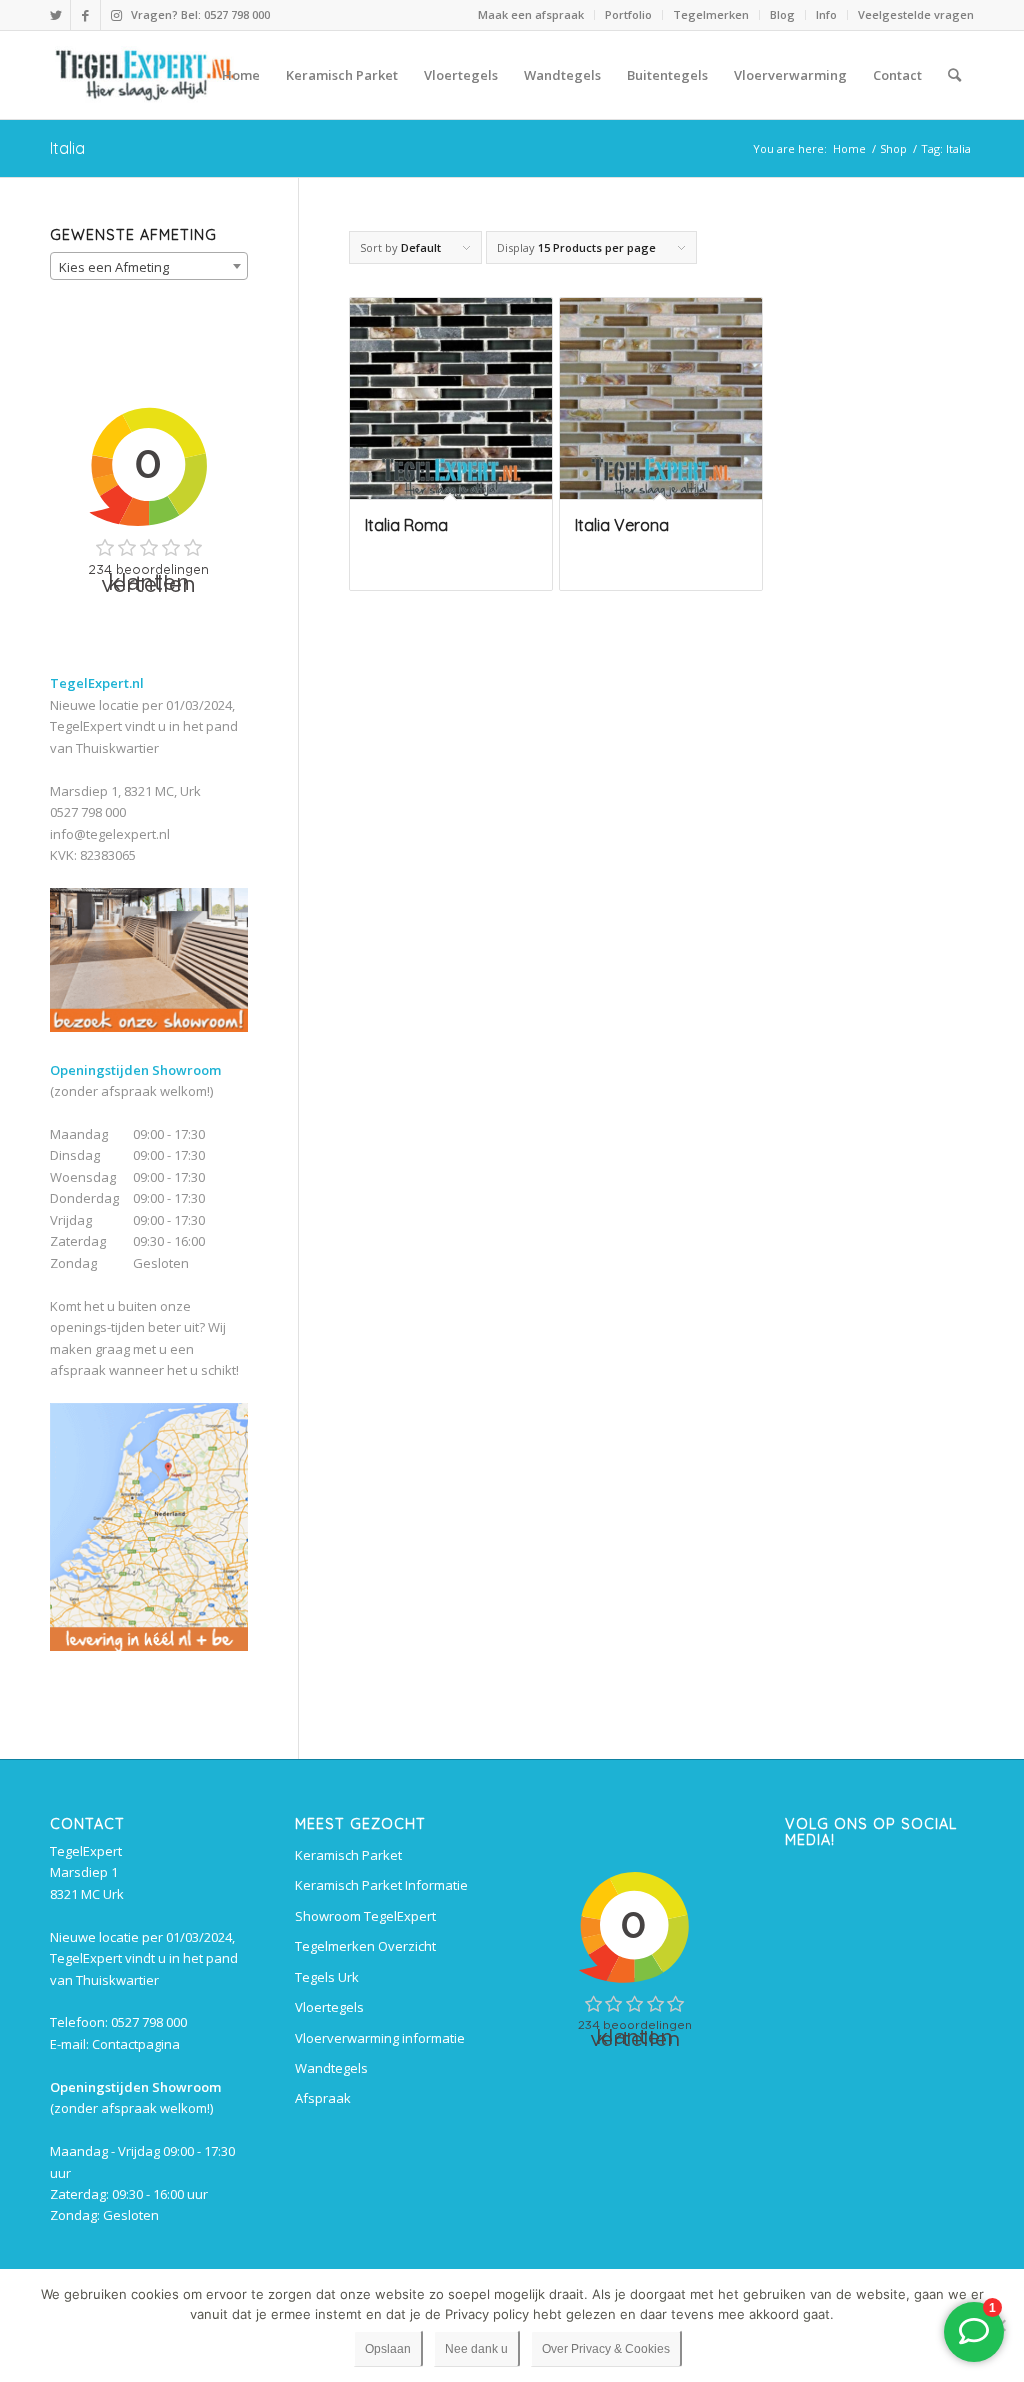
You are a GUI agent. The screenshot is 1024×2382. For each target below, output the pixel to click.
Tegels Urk (327, 1977)
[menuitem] (531, 15)
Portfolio (628, 14)
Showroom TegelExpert (365, 1916)
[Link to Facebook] (85, 15)
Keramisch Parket (348, 1855)
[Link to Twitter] (55, 15)
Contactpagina (136, 2044)
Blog (782, 14)
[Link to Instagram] (116, 15)
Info (826, 14)
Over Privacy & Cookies (606, 2349)
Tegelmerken (711, 14)
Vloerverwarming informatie (380, 2038)
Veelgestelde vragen (916, 14)
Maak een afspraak (531, 14)
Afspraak (323, 2098)
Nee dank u (476, 2349)
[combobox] (149, 266)
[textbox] (149, 267)
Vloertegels (329, 2007)
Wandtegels (331, 2068)
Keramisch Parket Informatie (381, 1885)
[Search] (954, 75)
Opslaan (388, 2349)
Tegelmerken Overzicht (365, 1946)
